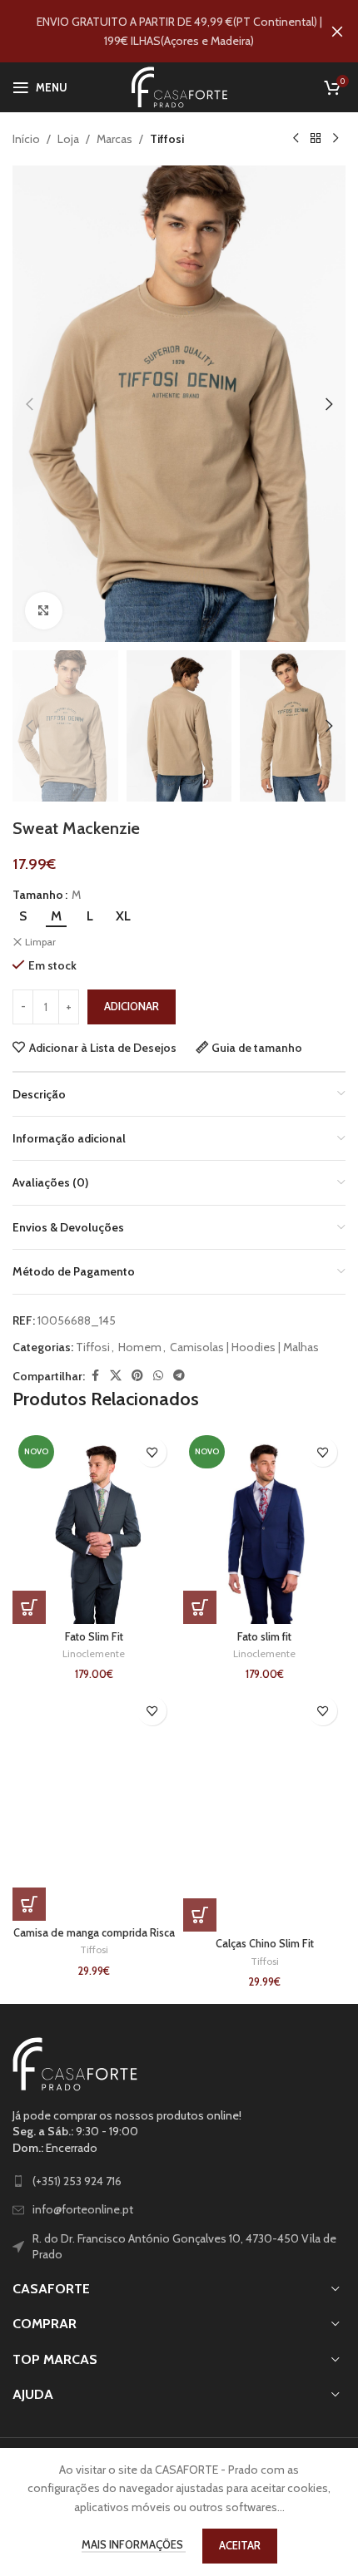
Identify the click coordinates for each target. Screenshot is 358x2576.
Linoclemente (94, 1653)
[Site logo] (179, 86)
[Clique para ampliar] (44, 611)
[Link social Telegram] (179, 1376)
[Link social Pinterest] (137, 1376)
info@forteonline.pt (83, 2209)
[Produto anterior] (296, 139)
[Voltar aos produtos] (316, 139)
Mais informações (134, 2544)
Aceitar (240, 2545)
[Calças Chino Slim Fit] (264, 1810)
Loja (68, 139)
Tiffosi (167, 139)
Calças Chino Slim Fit (265, 1944)
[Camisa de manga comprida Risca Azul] (94, 1804)
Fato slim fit (264, 1637)
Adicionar (132, 1006)
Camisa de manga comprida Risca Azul (94, 1939)
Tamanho (38, 895)
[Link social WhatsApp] (158, 1376)
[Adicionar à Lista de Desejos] (152, 1452)
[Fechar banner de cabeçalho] (337, 31)
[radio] (23, 916)
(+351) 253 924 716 (77, 2181)
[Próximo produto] (336, 139)
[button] (29, 404)
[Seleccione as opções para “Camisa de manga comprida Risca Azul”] (29, 1904)
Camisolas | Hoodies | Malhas (244, 1347)
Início (26, 139)
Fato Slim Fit (94, 1637)
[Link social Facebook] (95, 1376)
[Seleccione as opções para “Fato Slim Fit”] (29, 1607)
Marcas (114, 139)
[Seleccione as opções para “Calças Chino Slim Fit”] (200, 1915)
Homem (140, 1347)
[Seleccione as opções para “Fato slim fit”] (200, 1607)
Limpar (40, 942)
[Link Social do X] (116, 1376)
